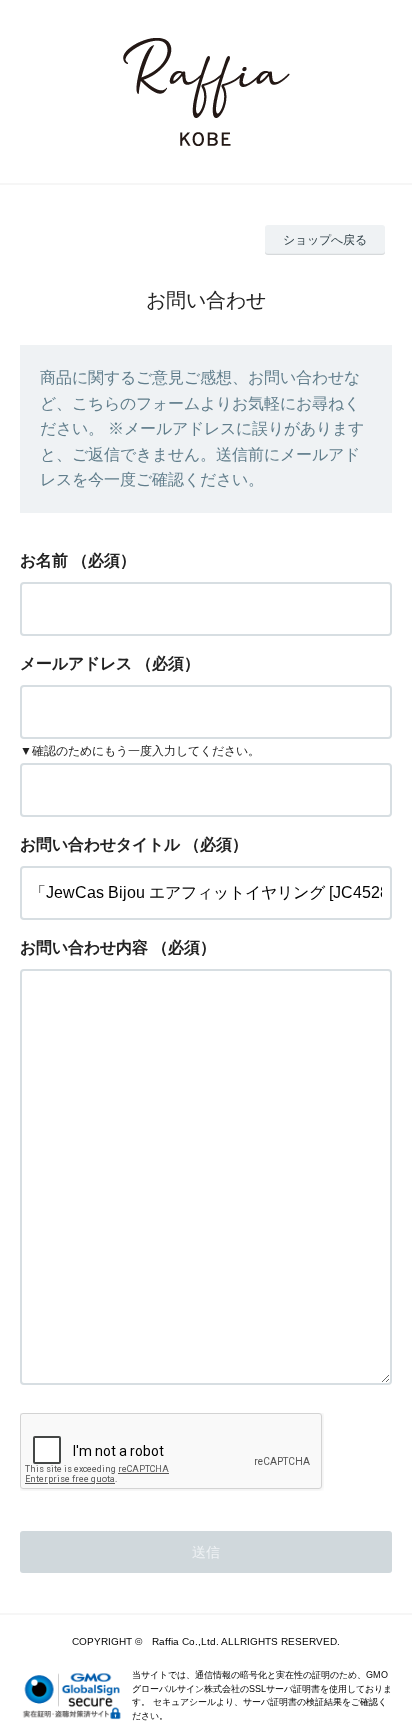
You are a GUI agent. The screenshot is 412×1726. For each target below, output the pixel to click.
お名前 (44, 560)
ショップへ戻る (325, 240)
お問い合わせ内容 (84, 947)
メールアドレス (76, 663)
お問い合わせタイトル (100, 844)
